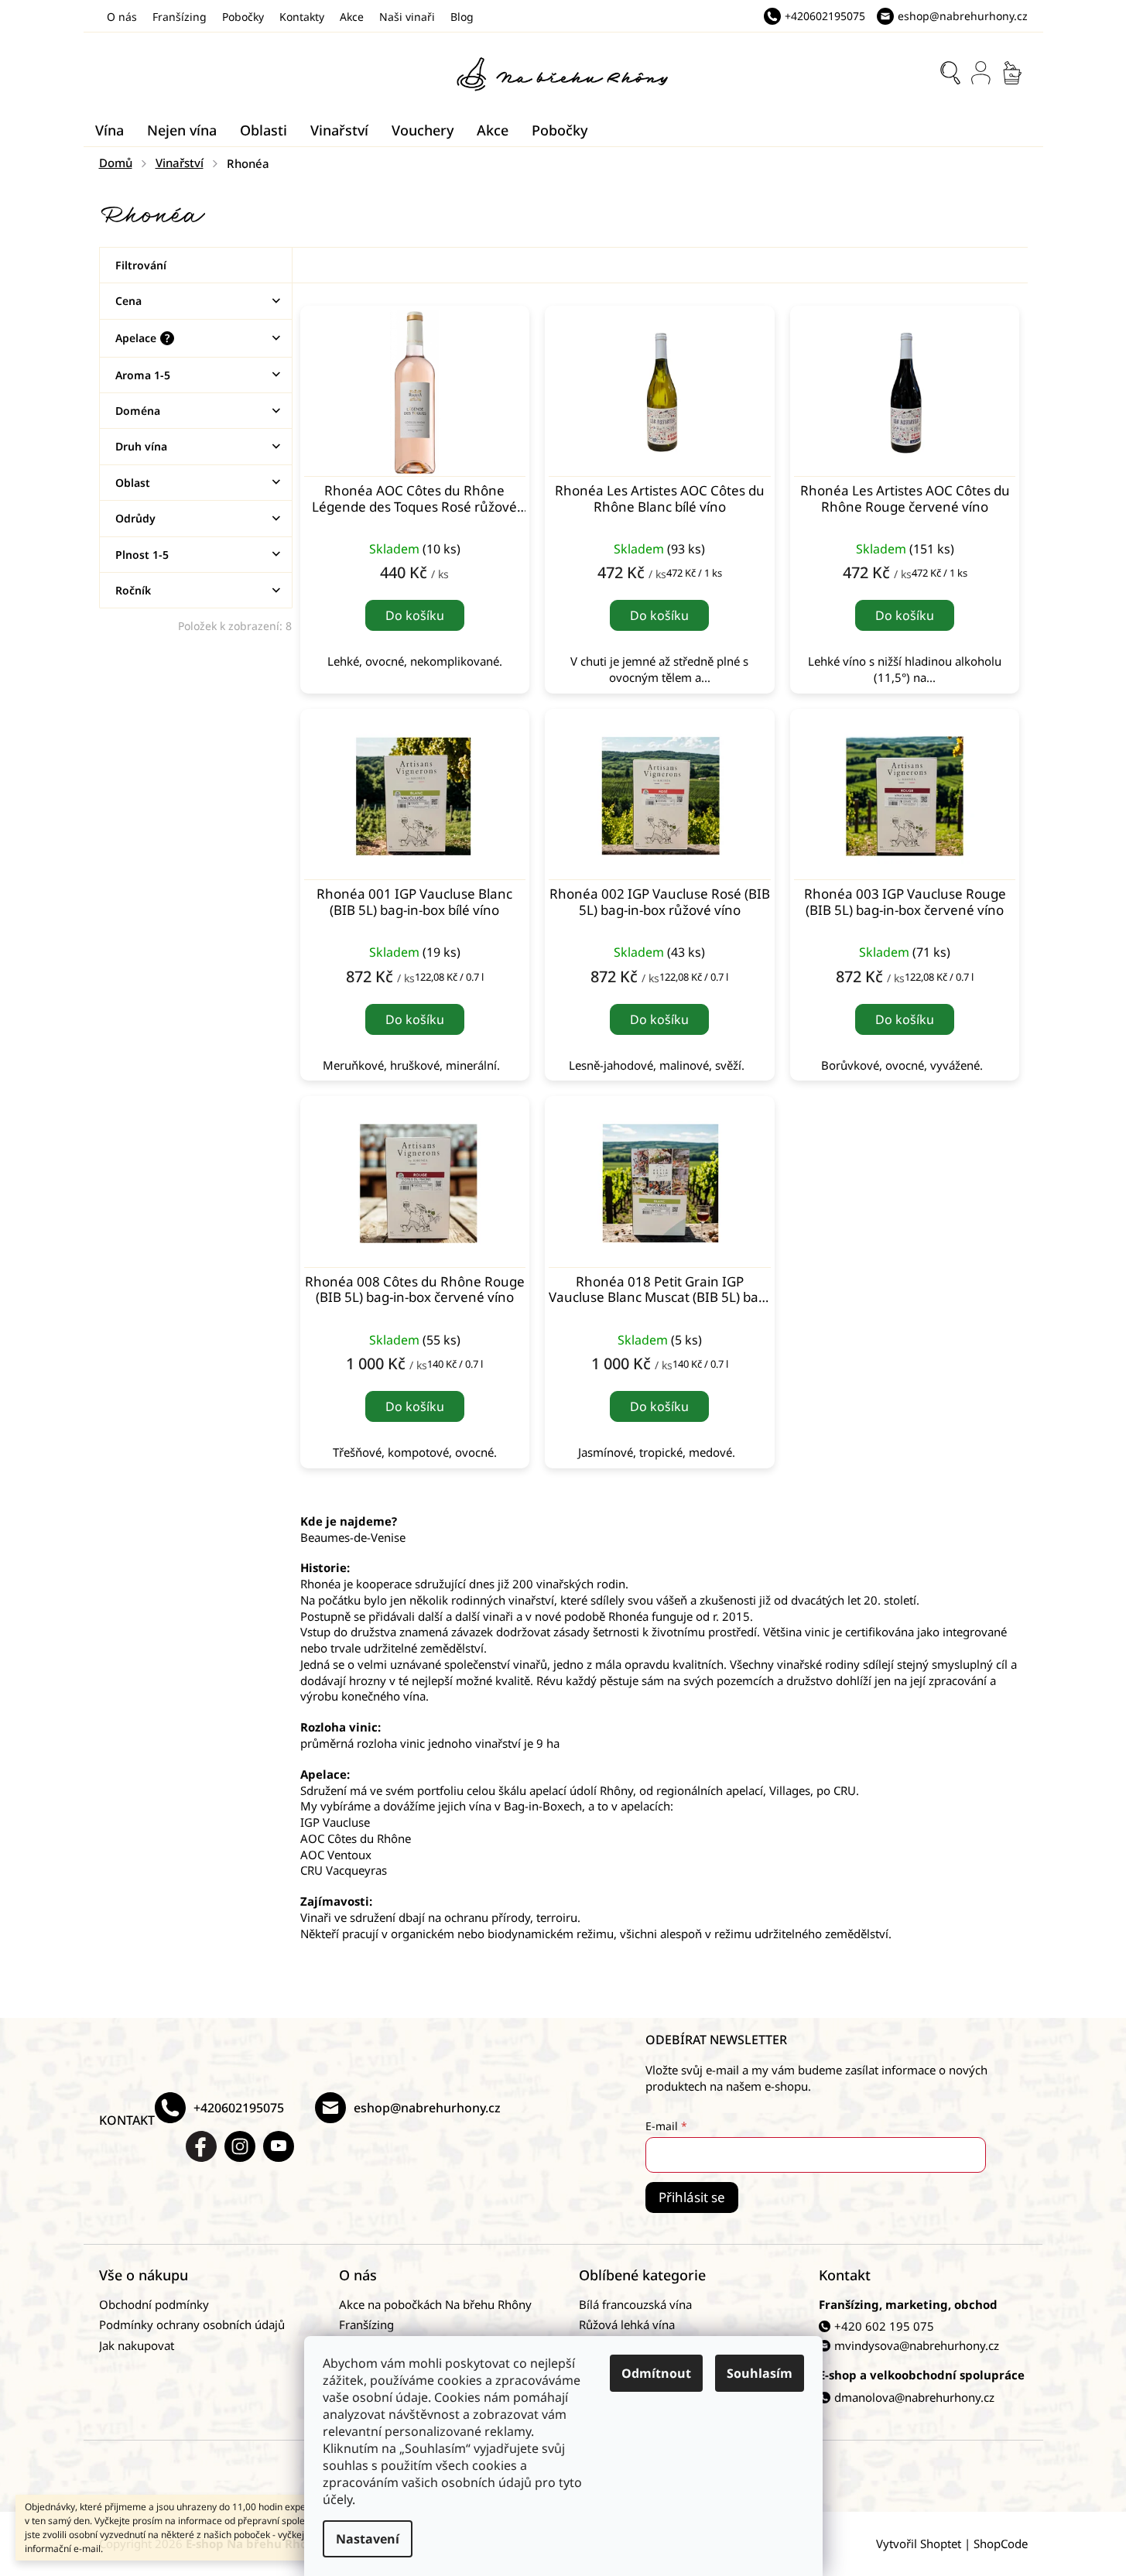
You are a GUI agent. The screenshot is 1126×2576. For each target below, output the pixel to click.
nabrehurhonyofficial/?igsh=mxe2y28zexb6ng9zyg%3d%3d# (240, 2146)
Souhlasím (760, 2373)
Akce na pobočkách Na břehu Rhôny (435, 2304)
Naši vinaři (407, 17)
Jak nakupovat (137, 2345)
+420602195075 (239, 2108)
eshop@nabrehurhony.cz (427, 2108)
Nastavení (368, 2539)
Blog (462, 17)
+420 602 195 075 (884, 2326)
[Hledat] (950, 73)
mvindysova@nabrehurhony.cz (917, 2345)
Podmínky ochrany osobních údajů (192, 2324)
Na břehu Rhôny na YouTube (279, 2146)
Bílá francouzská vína (635, 2304)
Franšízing (180, 17)
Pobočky (243, 17)
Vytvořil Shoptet (919, 2543)
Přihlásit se (692, 2197)
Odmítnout (656, 2373)
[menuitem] (110, 130)
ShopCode (1001, 2543)
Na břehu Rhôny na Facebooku (201, 2146)
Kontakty (302, 17)
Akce (352, 17)
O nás (122, 17)
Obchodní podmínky (154, 2304)
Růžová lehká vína (627, 2324)
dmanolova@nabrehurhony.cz (914, 2397)
